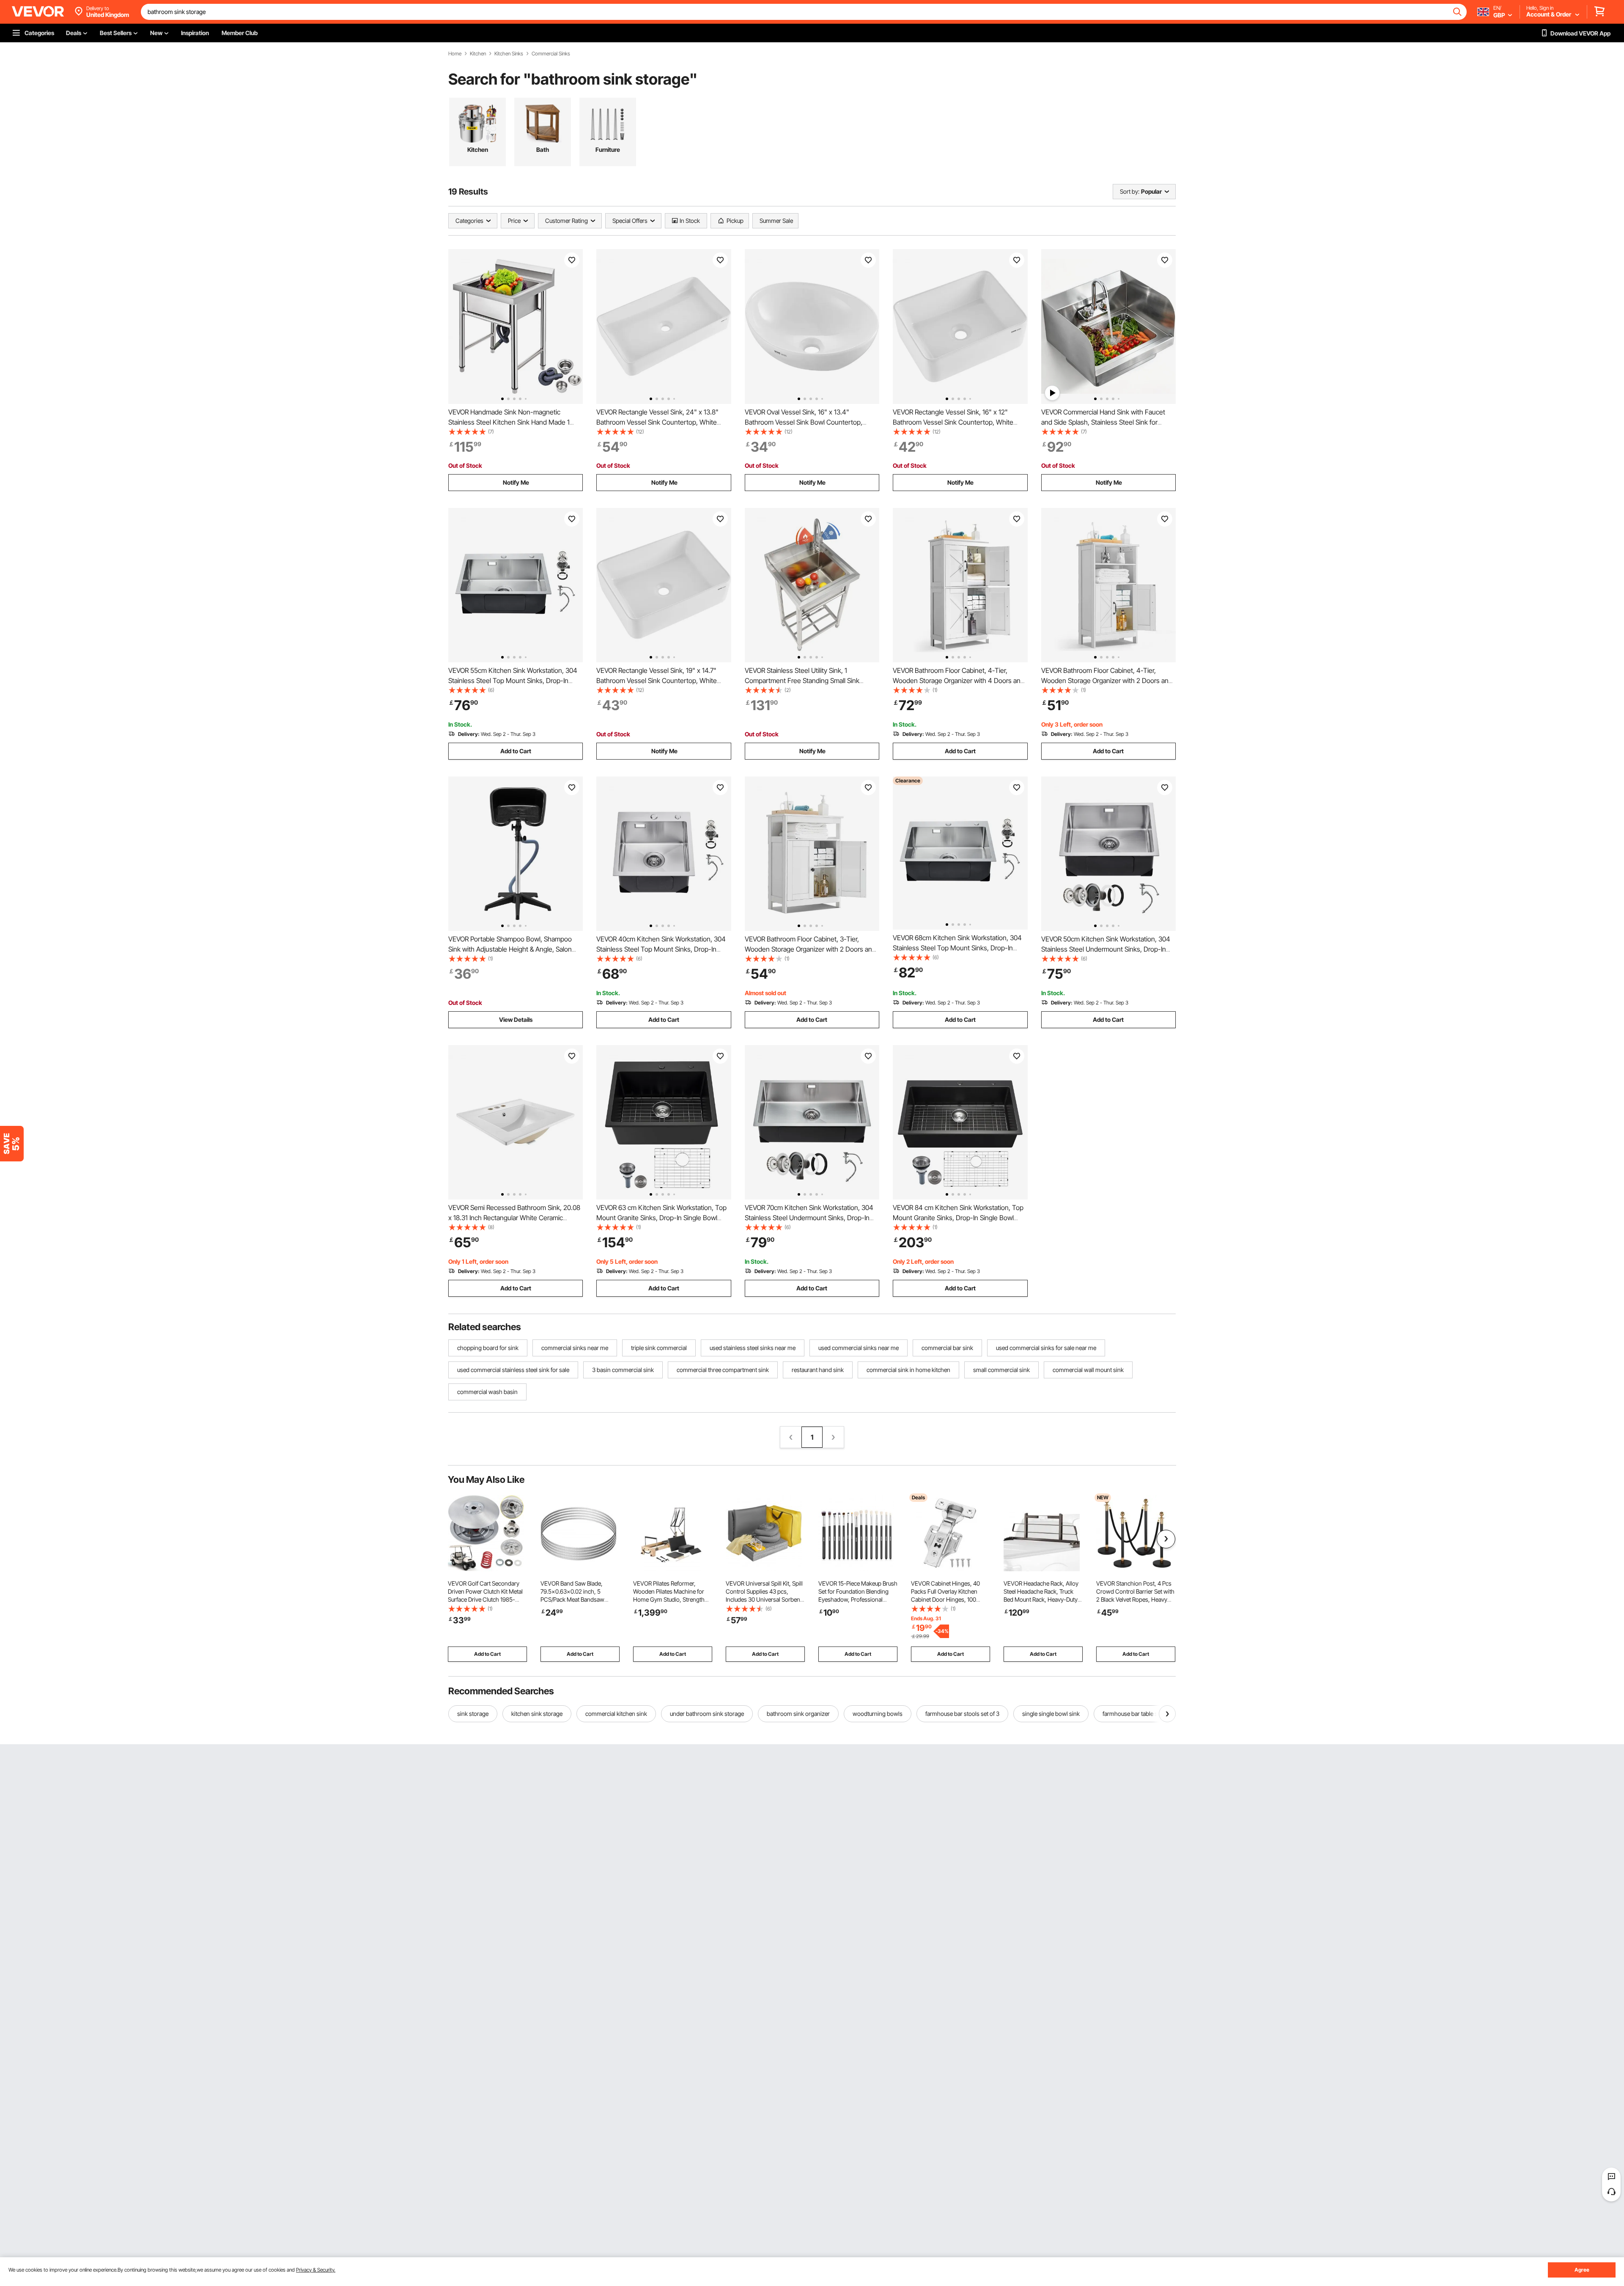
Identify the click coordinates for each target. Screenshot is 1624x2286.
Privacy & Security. (316, 2270)
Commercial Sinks (551, 54)
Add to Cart (516, 751)
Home (455, 54)
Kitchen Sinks (509, 54)
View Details (516, 1020)
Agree (1582, 2270)
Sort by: (1130, 191)
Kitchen (478, 54)
